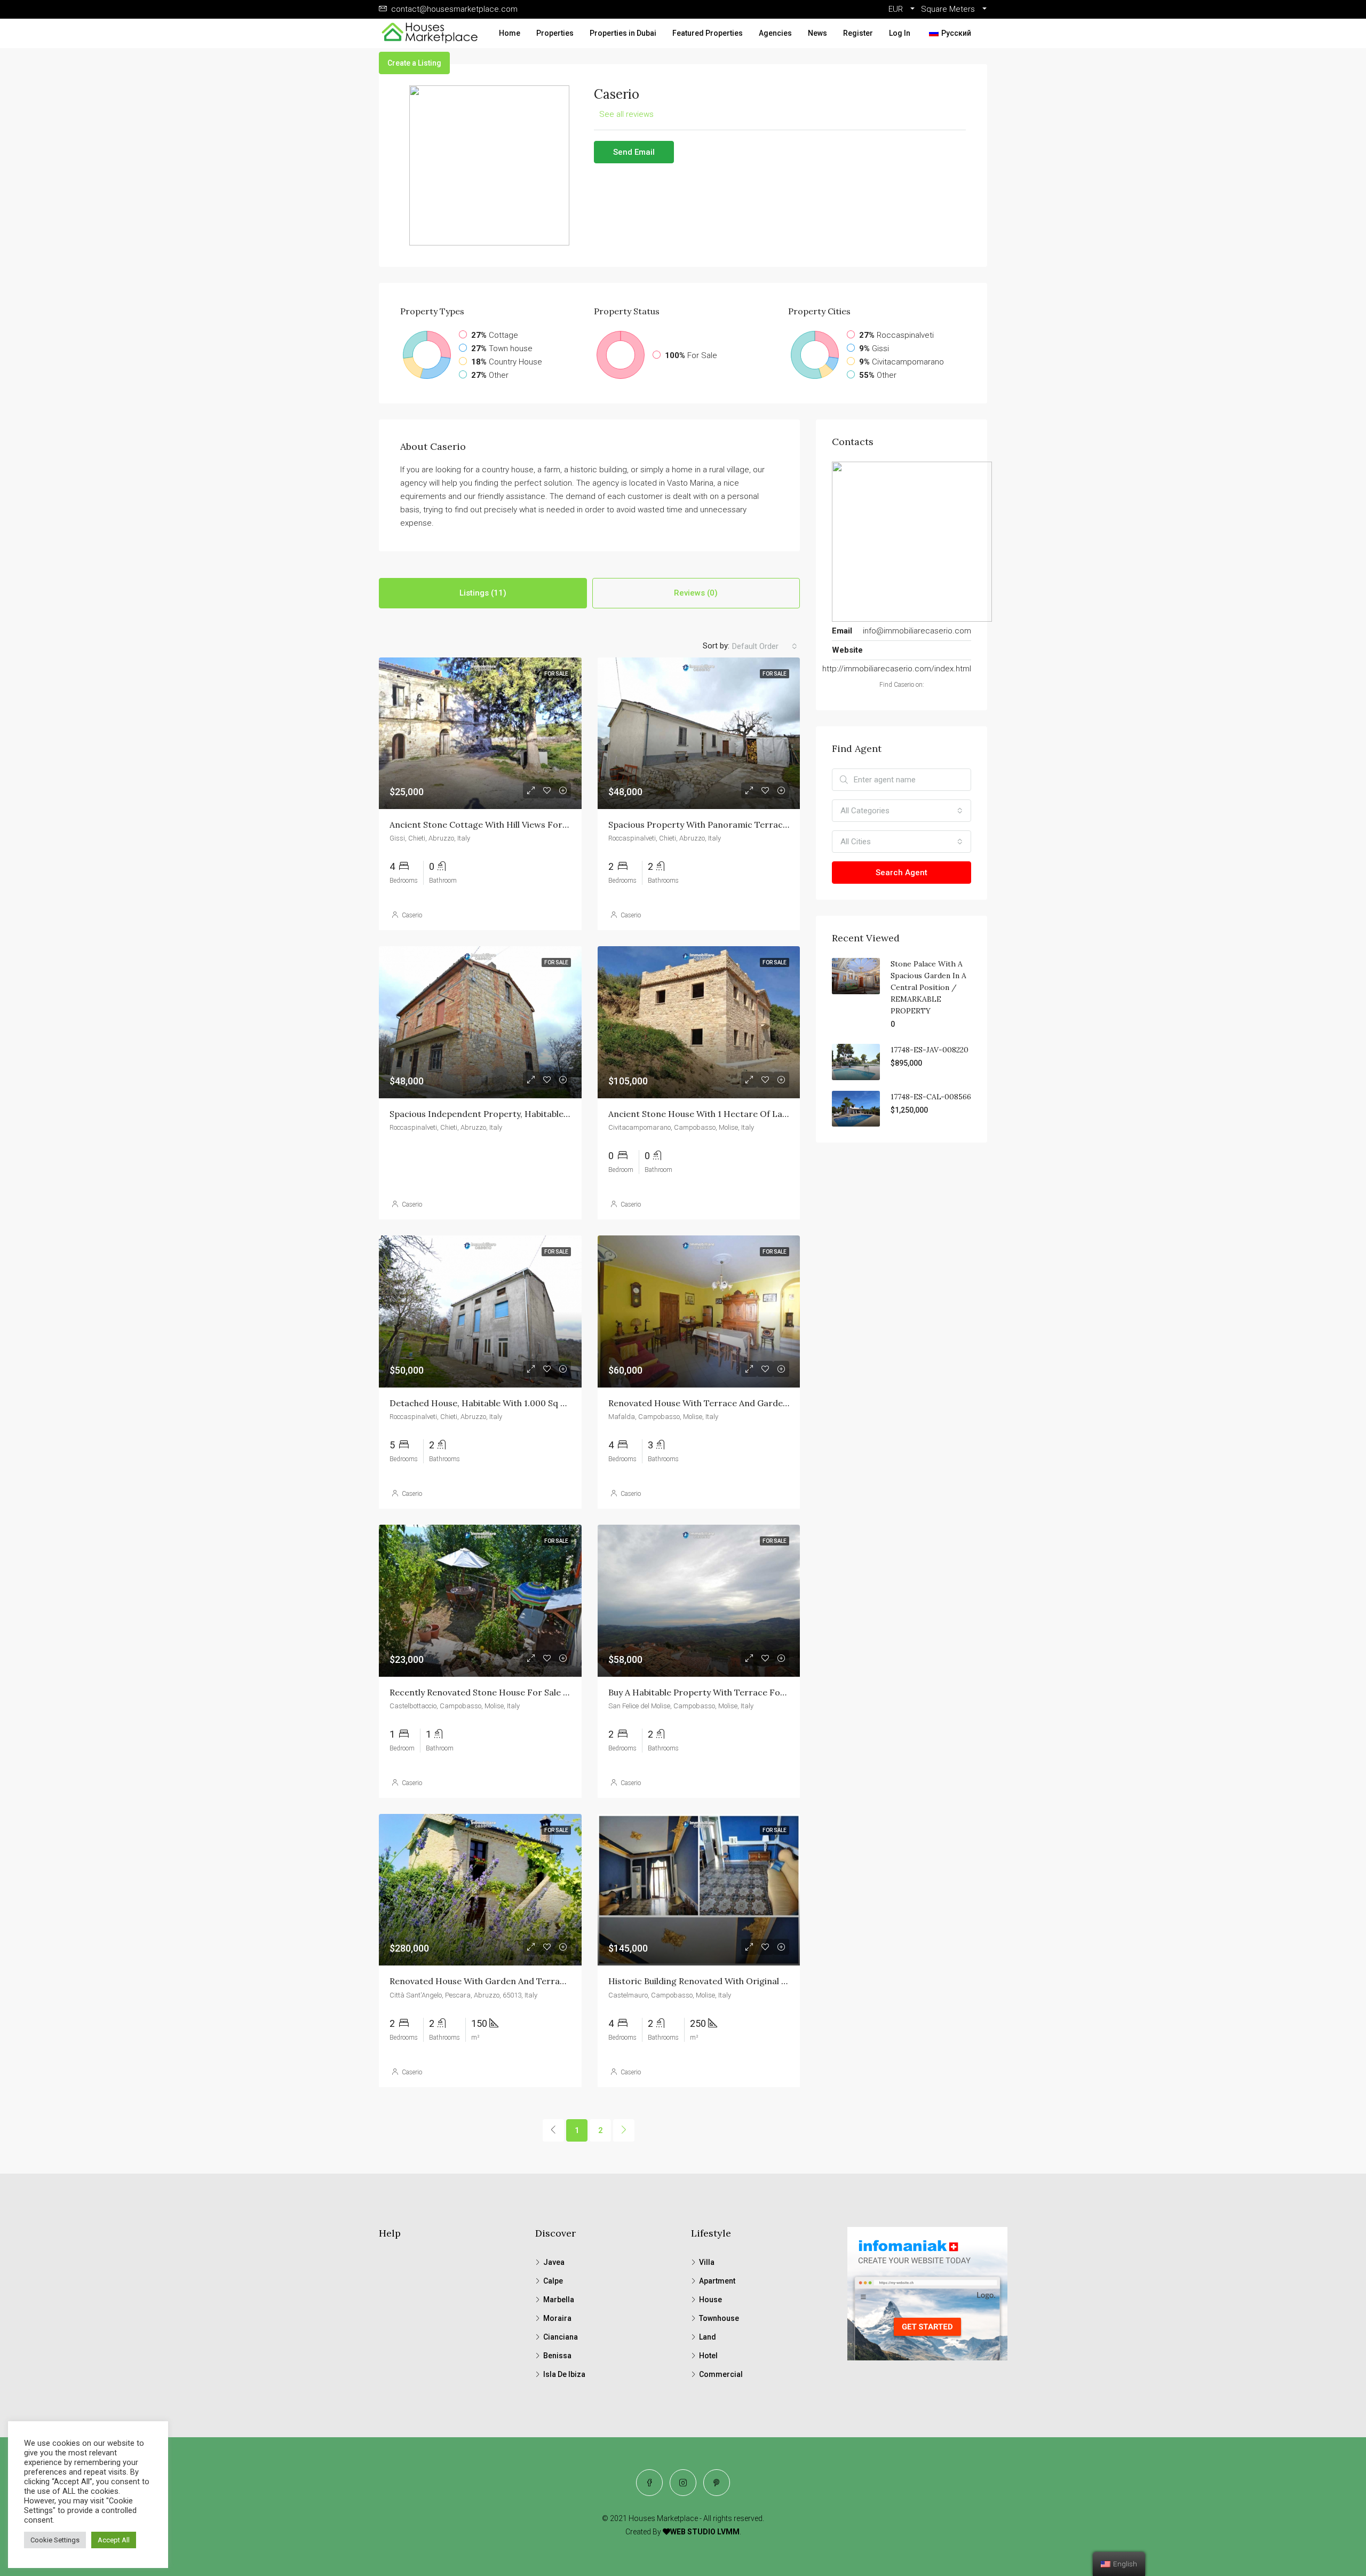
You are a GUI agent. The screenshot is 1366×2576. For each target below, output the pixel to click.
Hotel (708, 2356)
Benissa (557, 2356)
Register (858, 33)
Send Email (634, 152)
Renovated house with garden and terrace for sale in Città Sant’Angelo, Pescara (558, 1981)
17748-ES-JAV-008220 (930, 1050)
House (710, 2300)
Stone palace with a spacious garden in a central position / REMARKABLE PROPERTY (928, 987)
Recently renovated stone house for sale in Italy (491, 1692)
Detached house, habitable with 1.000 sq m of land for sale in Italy (530, 1403)
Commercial (721, 2374)
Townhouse (719, 2318)
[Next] (624, 2130)
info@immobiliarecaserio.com (917, 631)
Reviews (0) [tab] (696, 593)
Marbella (559, 2300)
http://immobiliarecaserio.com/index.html (897, 669)
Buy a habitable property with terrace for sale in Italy (721, 1692)
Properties (555, 33)
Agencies (775, 33)
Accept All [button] (114, 2540)
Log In (900, 33)
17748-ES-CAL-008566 (931, 1097)
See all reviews (626, 114)
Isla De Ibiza (564, 2374)
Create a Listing (414, 63)
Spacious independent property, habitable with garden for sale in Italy (537, 1114)
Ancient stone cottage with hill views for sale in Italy (501, 825)
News (817, 33)
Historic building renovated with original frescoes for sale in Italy (747, 1981)
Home (510, 33)
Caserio (412, 915)
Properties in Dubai (623, 33)
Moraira (557, 2318)
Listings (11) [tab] (483, 593)
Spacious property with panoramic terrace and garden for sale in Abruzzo (765, 825)
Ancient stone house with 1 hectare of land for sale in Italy (734, 1114)
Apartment (717, 2281)
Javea (554, 2262)
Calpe (553, 2281)
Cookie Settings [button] (55, 2540)
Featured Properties (708, 33)
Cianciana (561, 2337)
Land (708, 2337)
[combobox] (765, 646)
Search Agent (902, 873)
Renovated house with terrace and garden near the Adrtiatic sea (746, 1403)
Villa (707, 2262)
